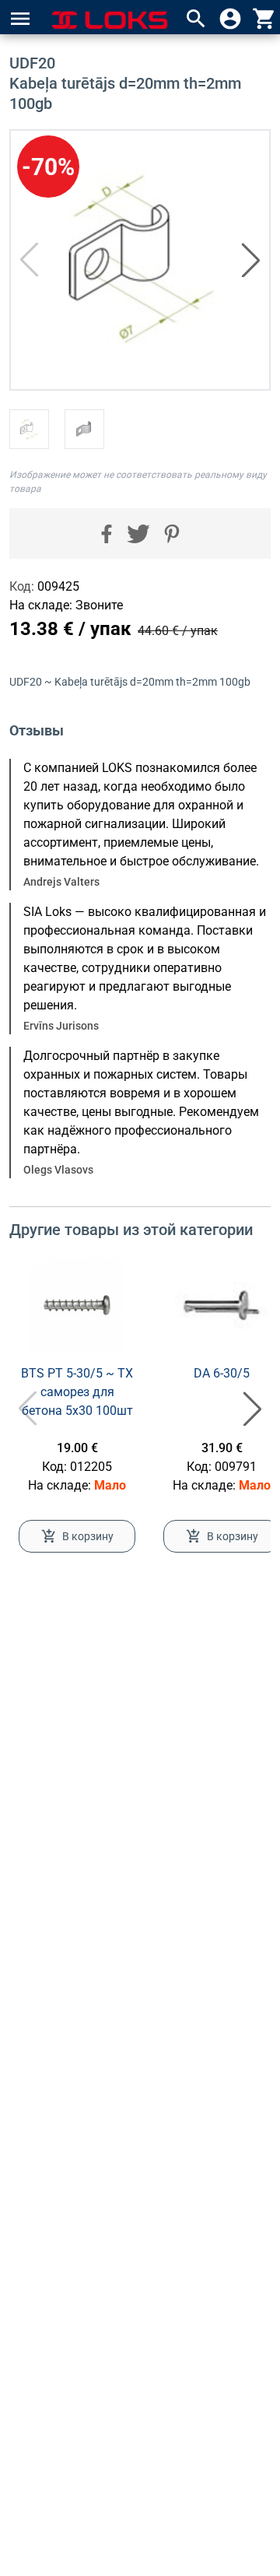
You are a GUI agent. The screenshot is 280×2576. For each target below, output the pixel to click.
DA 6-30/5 (222, 1373)
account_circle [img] (230, 19)
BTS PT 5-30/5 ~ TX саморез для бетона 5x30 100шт (77, 1392)
